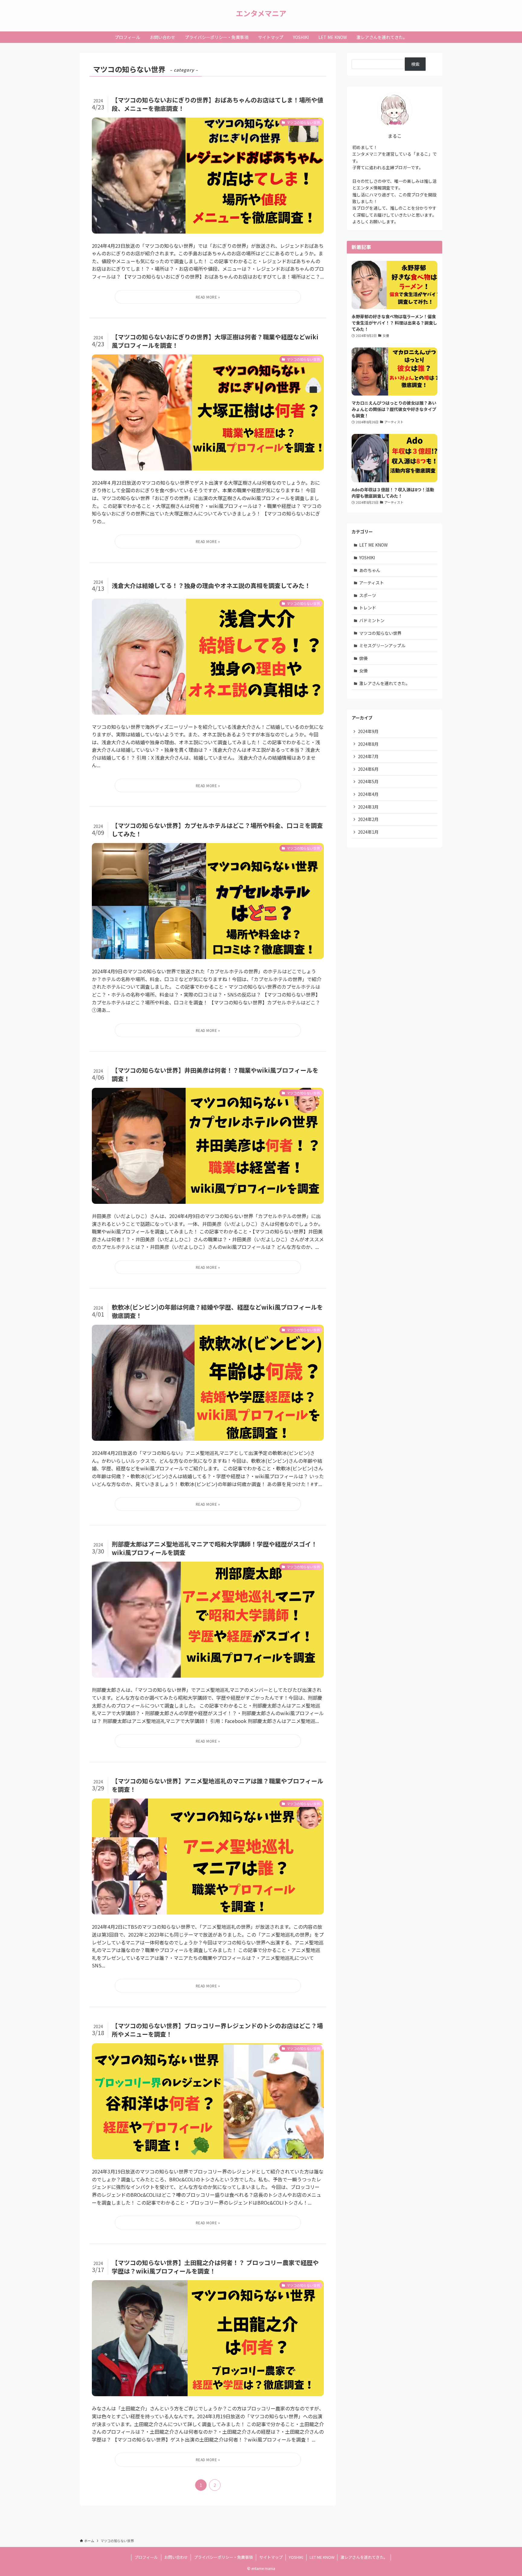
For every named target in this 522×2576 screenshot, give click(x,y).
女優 (363, 671)
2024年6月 (368, 769)
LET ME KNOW (373, 545)
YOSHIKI (367, 558)
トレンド (368, 608)
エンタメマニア (261, 13)
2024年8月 (368, 744)
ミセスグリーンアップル (382, 645)
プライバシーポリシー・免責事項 (223, 2557)
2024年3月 (368, 807)
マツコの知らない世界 (380, 633)
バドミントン (372, 620)
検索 (415, 64)
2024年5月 (368, 781)
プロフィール (146, 2557)
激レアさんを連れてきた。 (385, 683)
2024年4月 (368, 794)
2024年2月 (368, 819)
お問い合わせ (176, 2557)
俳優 (363, 658)
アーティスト (372, 583)
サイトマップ (271, 2557)
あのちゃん (370, 570)
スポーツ (368, 595)
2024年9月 (368, 731)
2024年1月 (368, 832)
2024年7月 (368, 756)
